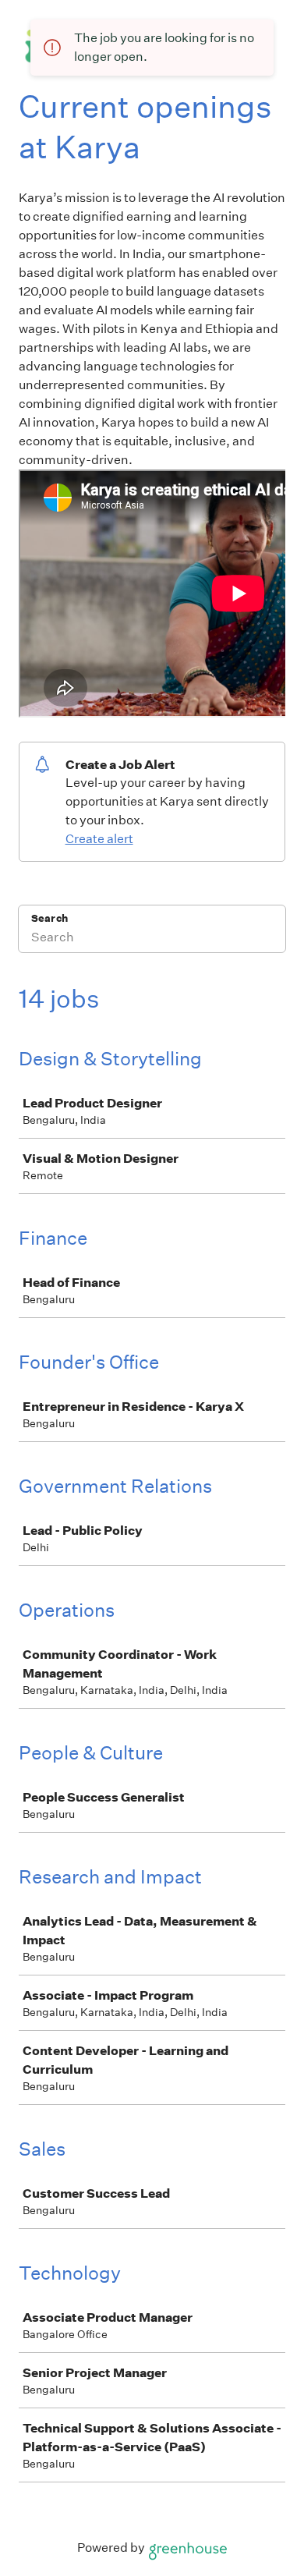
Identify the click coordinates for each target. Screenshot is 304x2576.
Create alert (99, 839)
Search (49, 918)
